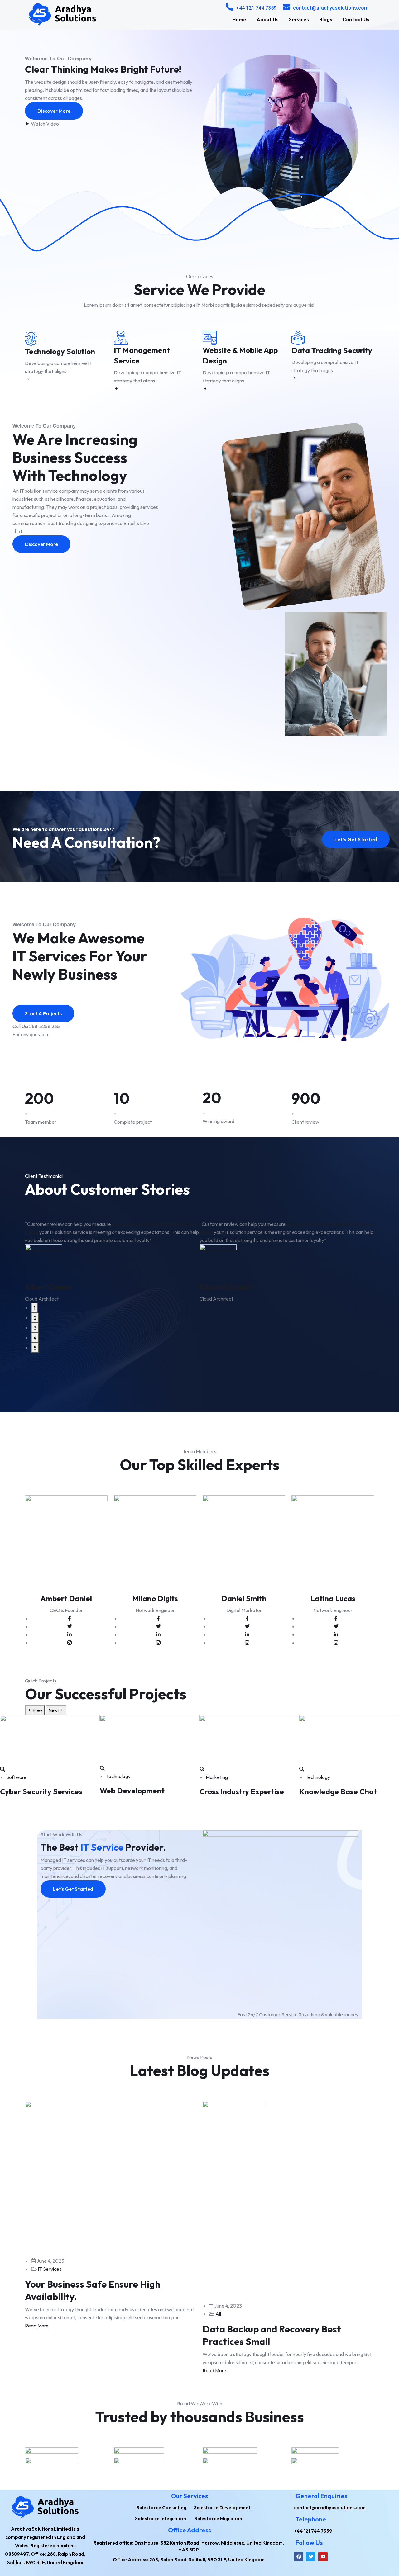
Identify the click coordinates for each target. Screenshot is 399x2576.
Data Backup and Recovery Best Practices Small (272, 2335)
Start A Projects (43, 1013)
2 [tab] (35, 1318)
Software (16, 1777)
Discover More (54, 111)
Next (54, 1710)
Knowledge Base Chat (338, 1791)
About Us (268, 19)
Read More (37, 2326)
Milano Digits (155, 1598)
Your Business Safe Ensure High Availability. (93, 2290)
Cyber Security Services (41, 1791)
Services (299, 19)
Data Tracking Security (332, 350)
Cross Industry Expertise (242, 1791)
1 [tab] (34, 1308)
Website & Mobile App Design (240, 355)
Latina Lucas (333, 1598)
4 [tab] (35, 1338)
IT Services (50, 2269)
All (218, 2314)
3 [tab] (35, 1328)
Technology (118, 1776)
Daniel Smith (244, 1598)
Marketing (217, 1777)
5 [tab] (35, 1348)
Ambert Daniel (66, 1598)
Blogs (326, 19)
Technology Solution (60, 351)
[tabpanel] (112, 1261)
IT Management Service (142, 355)
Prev (37, 1710)
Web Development (132, 1791)
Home (239, 19)
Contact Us (356, 19)
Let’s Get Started (356, 839)
